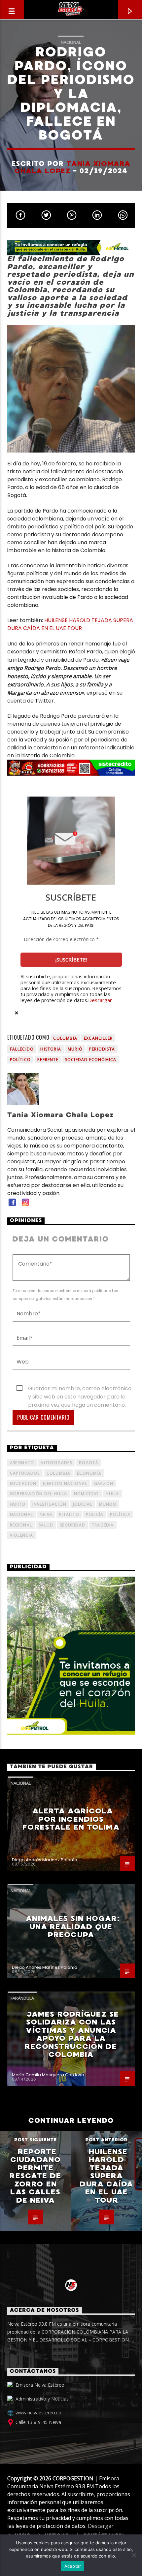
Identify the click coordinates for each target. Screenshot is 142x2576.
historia (51, 1049)
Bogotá (89, 1463)
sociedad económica (91, 1060)
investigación (50, 1504)
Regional (21, 1525)
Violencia (22, 1535)
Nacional (71, 42)
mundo (108, 1504)
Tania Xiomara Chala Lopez (72, 167)
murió (75, 1049)
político (20, 1060)
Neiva (46, 1514)
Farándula (22, 1998)
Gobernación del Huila (39, 1494)
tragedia (103, 1525)
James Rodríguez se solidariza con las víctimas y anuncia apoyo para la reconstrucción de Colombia (72, 2034)
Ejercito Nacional (65, 1483)
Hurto (18, 1504)
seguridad (72, 1525)
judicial (83, 1504)
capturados (25, 1473)
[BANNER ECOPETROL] (71, 248)
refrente (48, 1060)
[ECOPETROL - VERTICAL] (71, 1656)
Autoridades (56, 1463)
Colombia (65, 1038)
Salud (46, 1525)
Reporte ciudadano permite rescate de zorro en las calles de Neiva (35, 2176)
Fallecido (22, 1049)
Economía (89, 1473)
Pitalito (69, 1514)
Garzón (104, 1483)
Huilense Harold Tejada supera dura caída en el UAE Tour (106, 2176)
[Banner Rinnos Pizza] (71, 768)
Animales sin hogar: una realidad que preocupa (72, 1927)
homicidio (87, 1494)
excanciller (98, 1038)
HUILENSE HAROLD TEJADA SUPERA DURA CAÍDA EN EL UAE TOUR (70, 624)
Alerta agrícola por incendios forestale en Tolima (71, 1819)
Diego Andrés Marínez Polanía (45, 1860)
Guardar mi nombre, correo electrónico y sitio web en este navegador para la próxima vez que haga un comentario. (80, 1389)
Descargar (100, 1000)
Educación (23, 1483)
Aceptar (73, 2566)
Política (120, 1514)
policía (95, 1514)
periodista (102, 1049)
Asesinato (22, 1463)
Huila (112, 1494)
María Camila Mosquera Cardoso (48, 2075)
